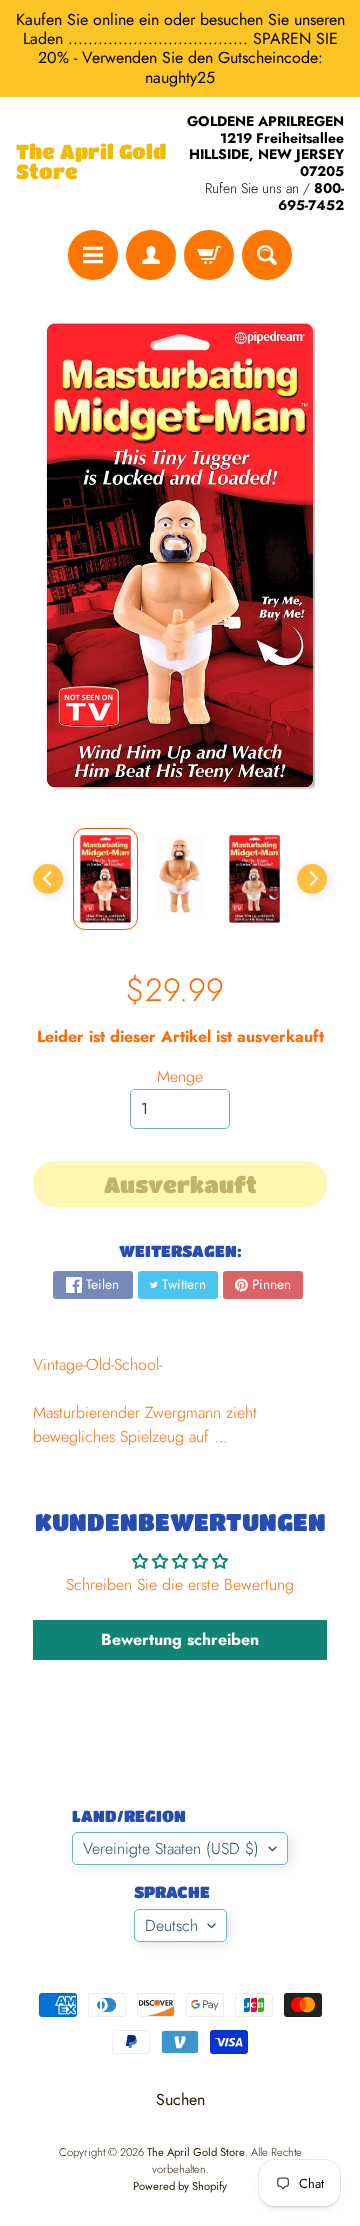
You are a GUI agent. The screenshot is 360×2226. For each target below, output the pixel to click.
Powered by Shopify (180, 2186)
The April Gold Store (91, 162)
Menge (180, 1076)
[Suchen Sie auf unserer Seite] (267, 255)
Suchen (180, 2099)
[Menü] (93, 255)
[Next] (312, 879)
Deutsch (171, 1925)
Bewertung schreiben (180, 1639)
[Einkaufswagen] (209, 255)
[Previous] (48, 879)
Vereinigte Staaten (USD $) (171, 1848)
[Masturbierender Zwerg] (105, 879)
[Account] (151, 255)
